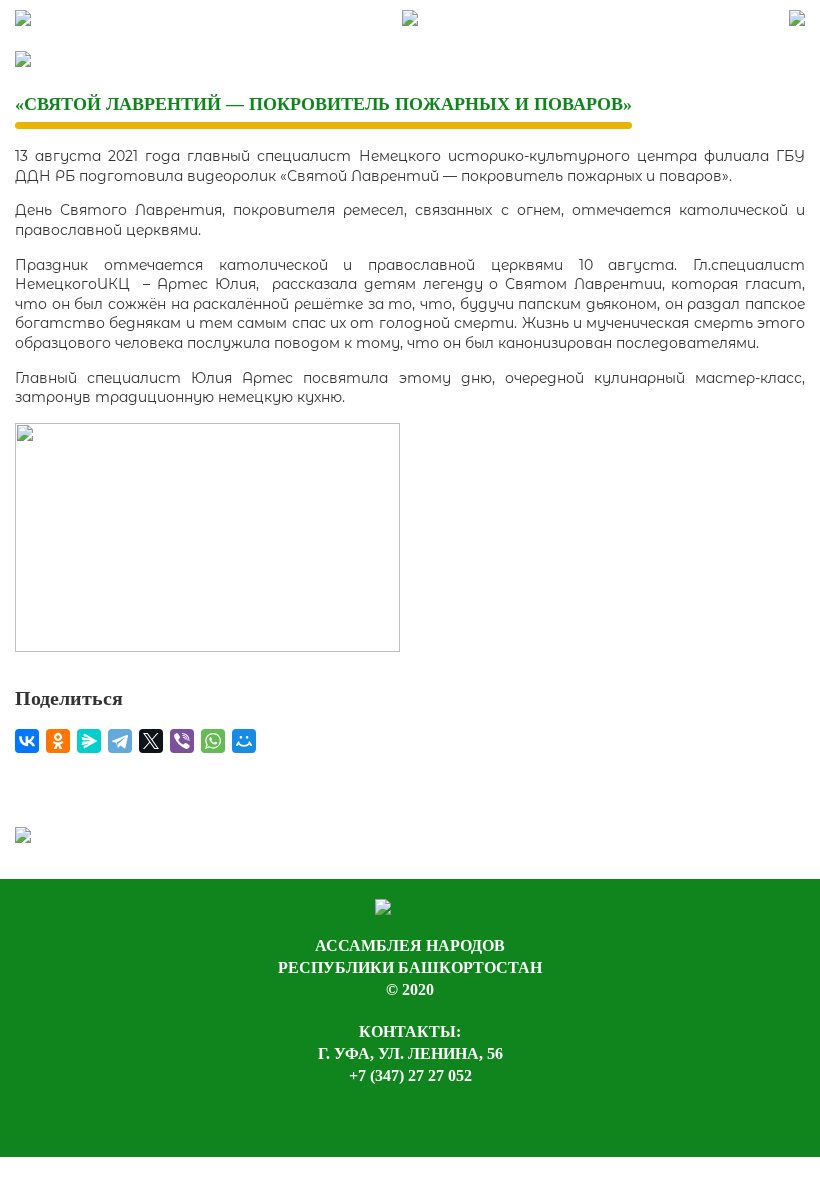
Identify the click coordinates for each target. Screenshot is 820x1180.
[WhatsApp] (213, 741)
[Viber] (182, 741)
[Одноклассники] (58, 741)
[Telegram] (120, 741)
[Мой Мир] (244, 741)
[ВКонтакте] (27, 741)
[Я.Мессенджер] (89, 741)
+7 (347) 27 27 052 (410, 1075)
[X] (151, 741)
